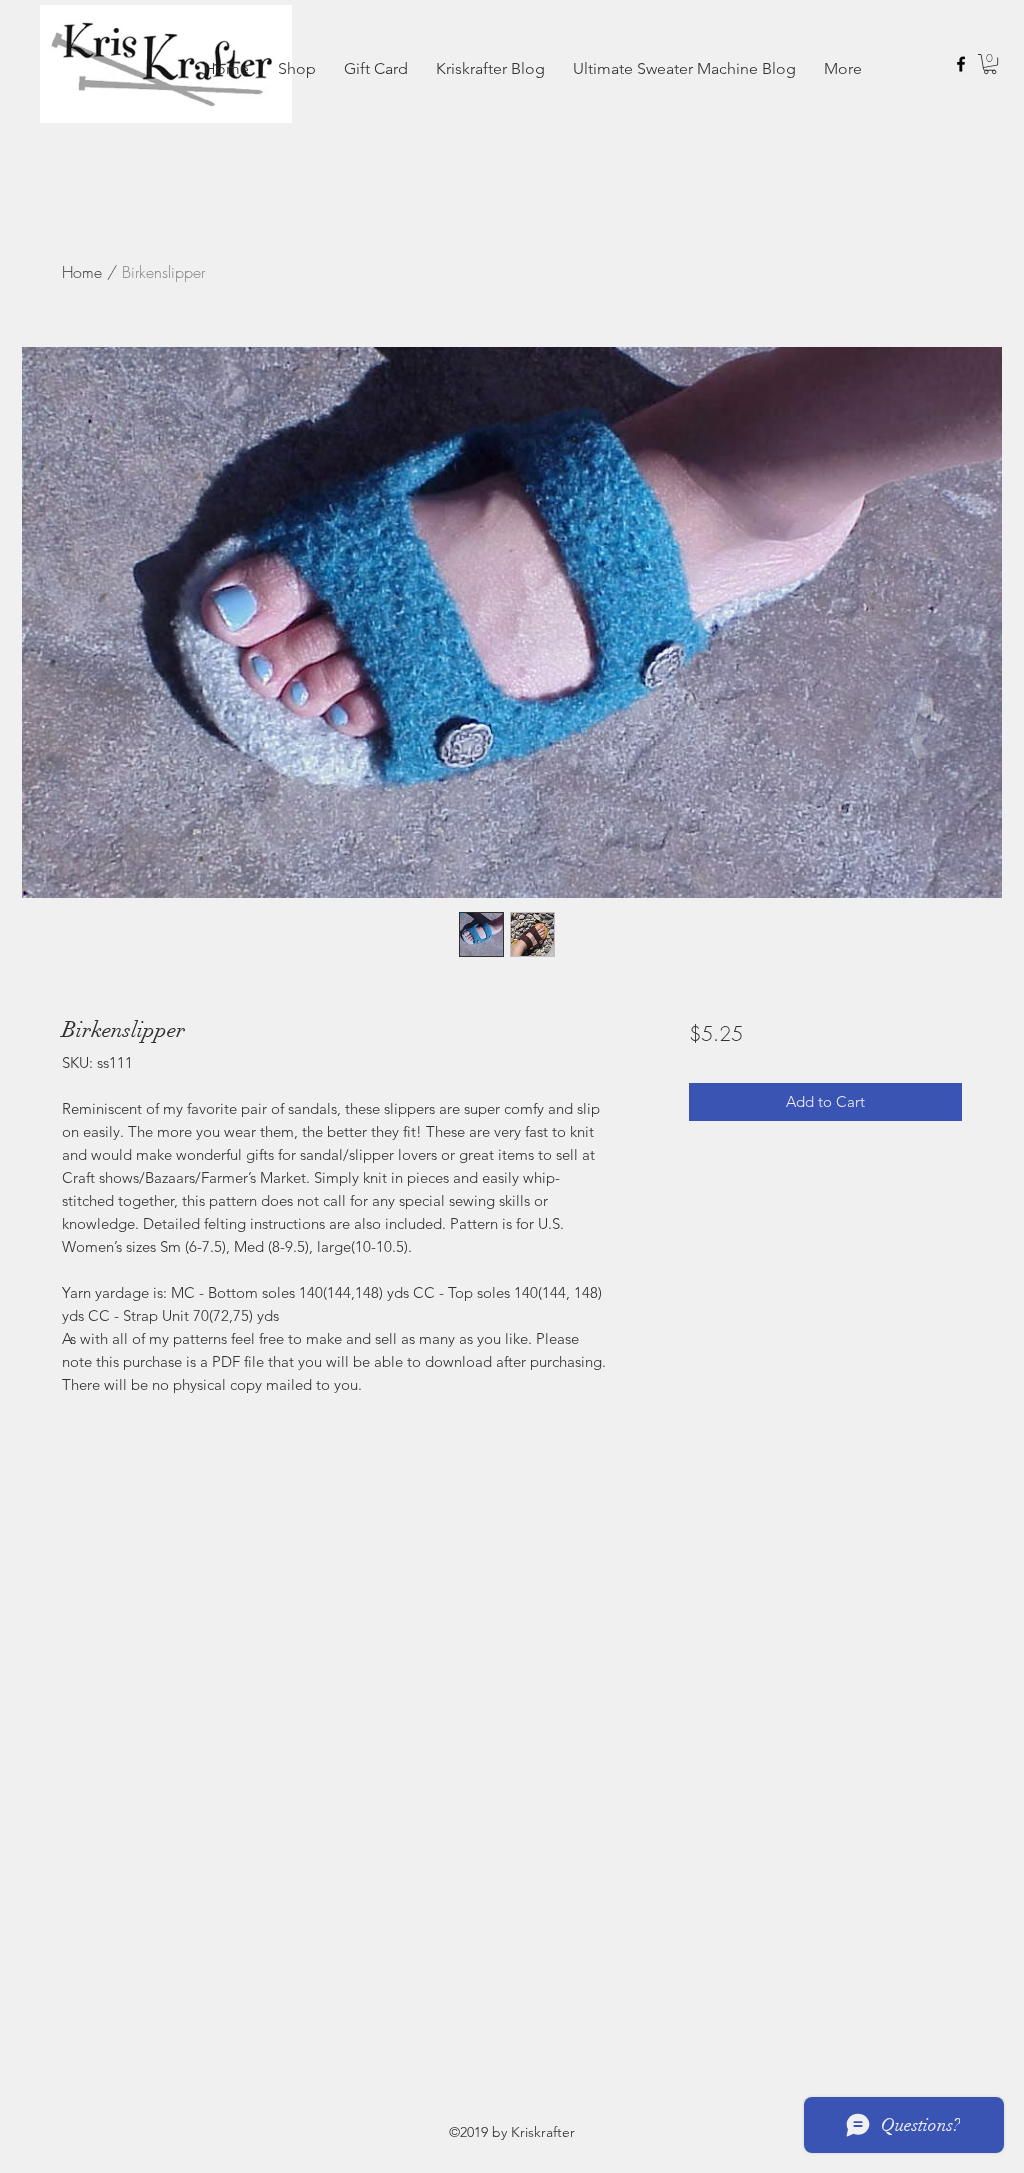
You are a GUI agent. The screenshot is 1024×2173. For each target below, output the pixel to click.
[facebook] (961, 64)
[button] (990, 64)
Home (82, 272)
